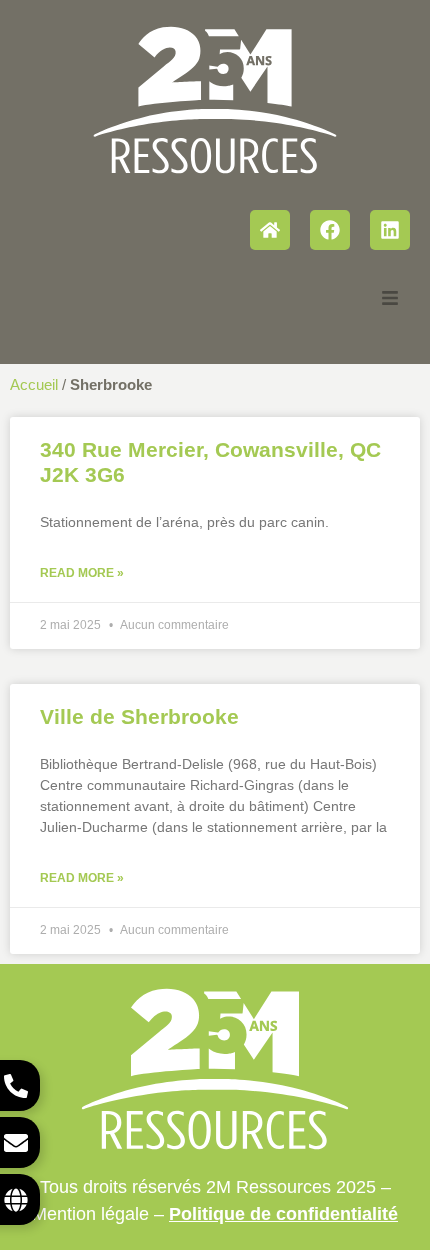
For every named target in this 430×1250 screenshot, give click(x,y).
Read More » (82, 573)
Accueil (34, 384)
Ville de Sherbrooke (139, 716)
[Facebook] (330, 230)
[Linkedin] (390, 230)
